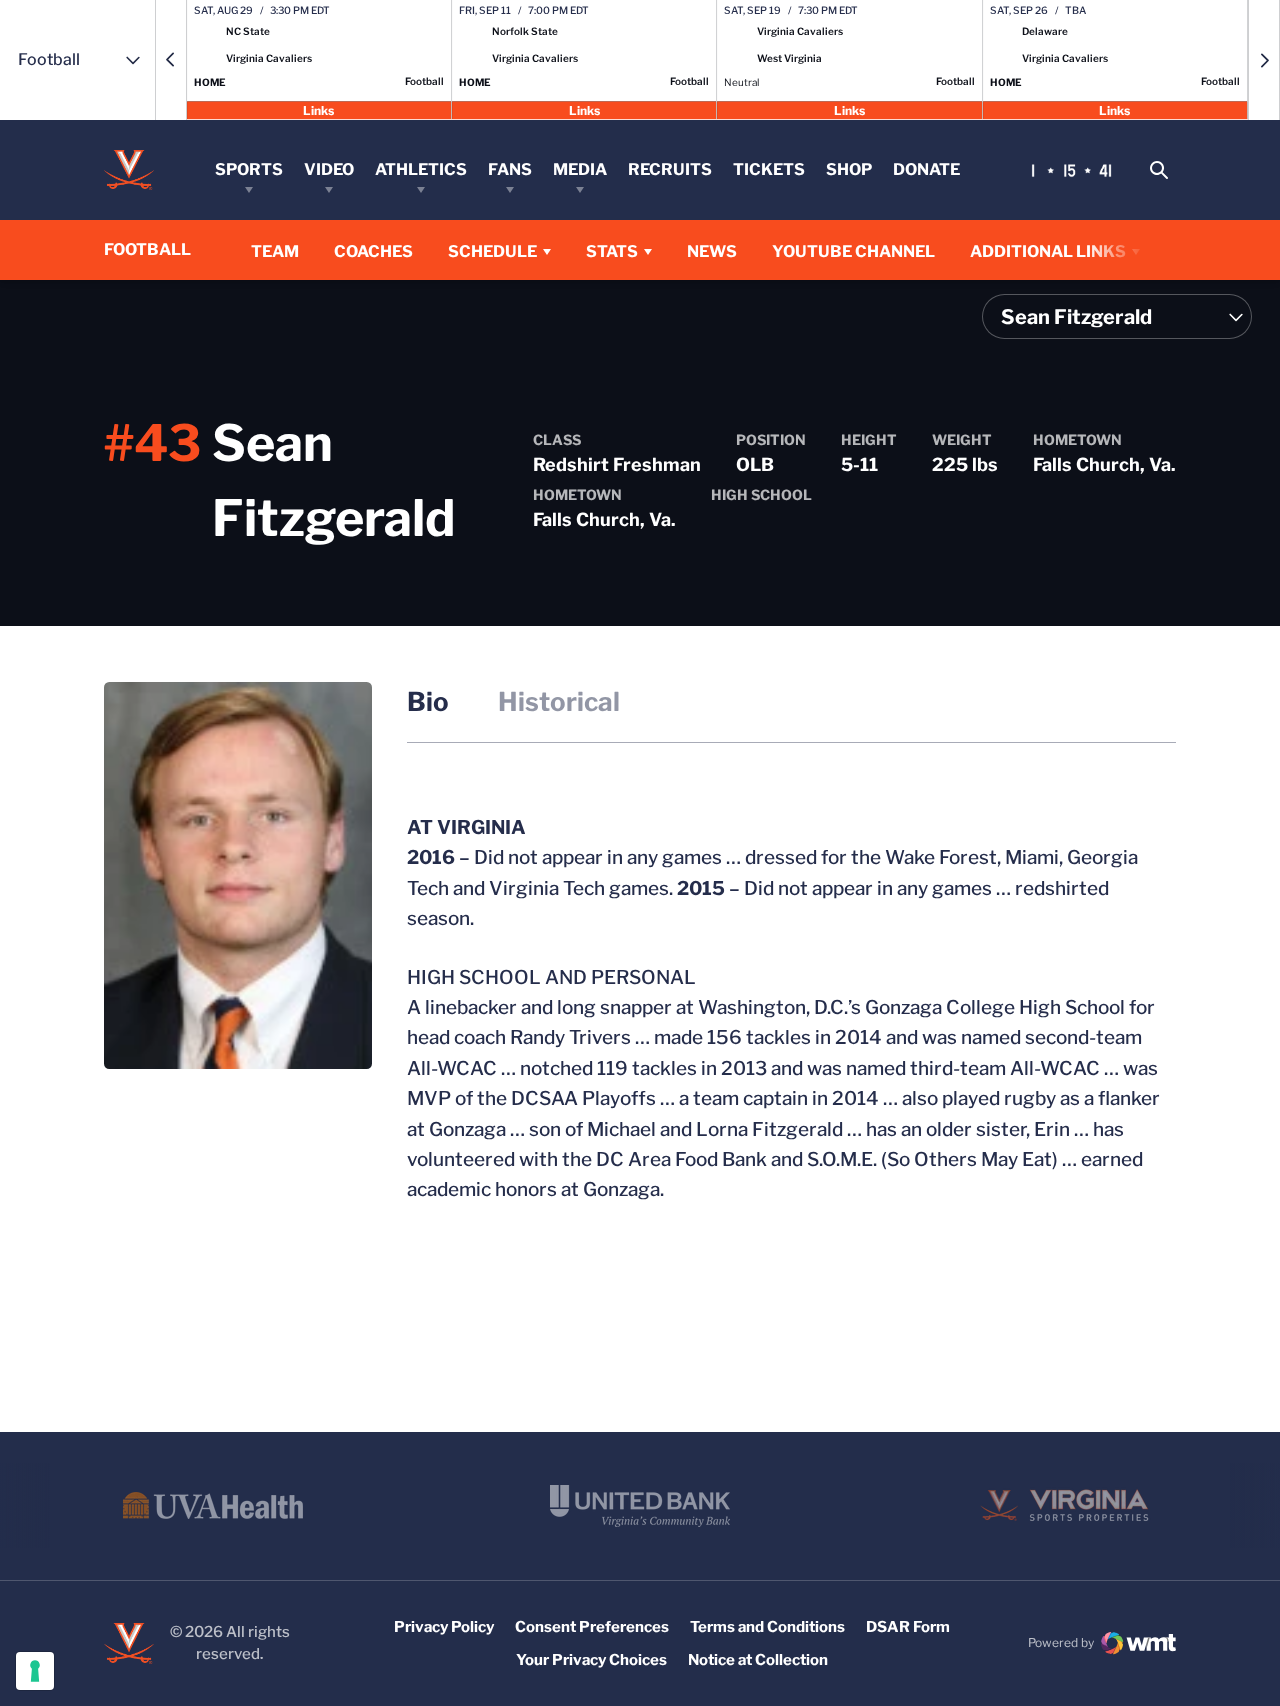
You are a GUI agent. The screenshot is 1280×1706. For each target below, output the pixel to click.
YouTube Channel (853, 251)
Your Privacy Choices (591, 1660)
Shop (849, 169)
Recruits (670, 169)
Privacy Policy (444, 1627)
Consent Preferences (592, 1627)
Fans (510, 169)
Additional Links (1048, 251)
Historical (559, 701)
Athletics (421, 169)
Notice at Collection (758, 1660)
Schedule (492, 251)
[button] (171, 60)
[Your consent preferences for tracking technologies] (35, 1671)
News (712, 251)
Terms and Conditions (767, 1627)
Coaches (373, 251)
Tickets (769, 169)
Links (318, 109)
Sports (249, 169)
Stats (612, 251)
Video (329, 169)
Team (275, 251)
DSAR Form (908, 1627)
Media (580, 169)
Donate (926, 169)
